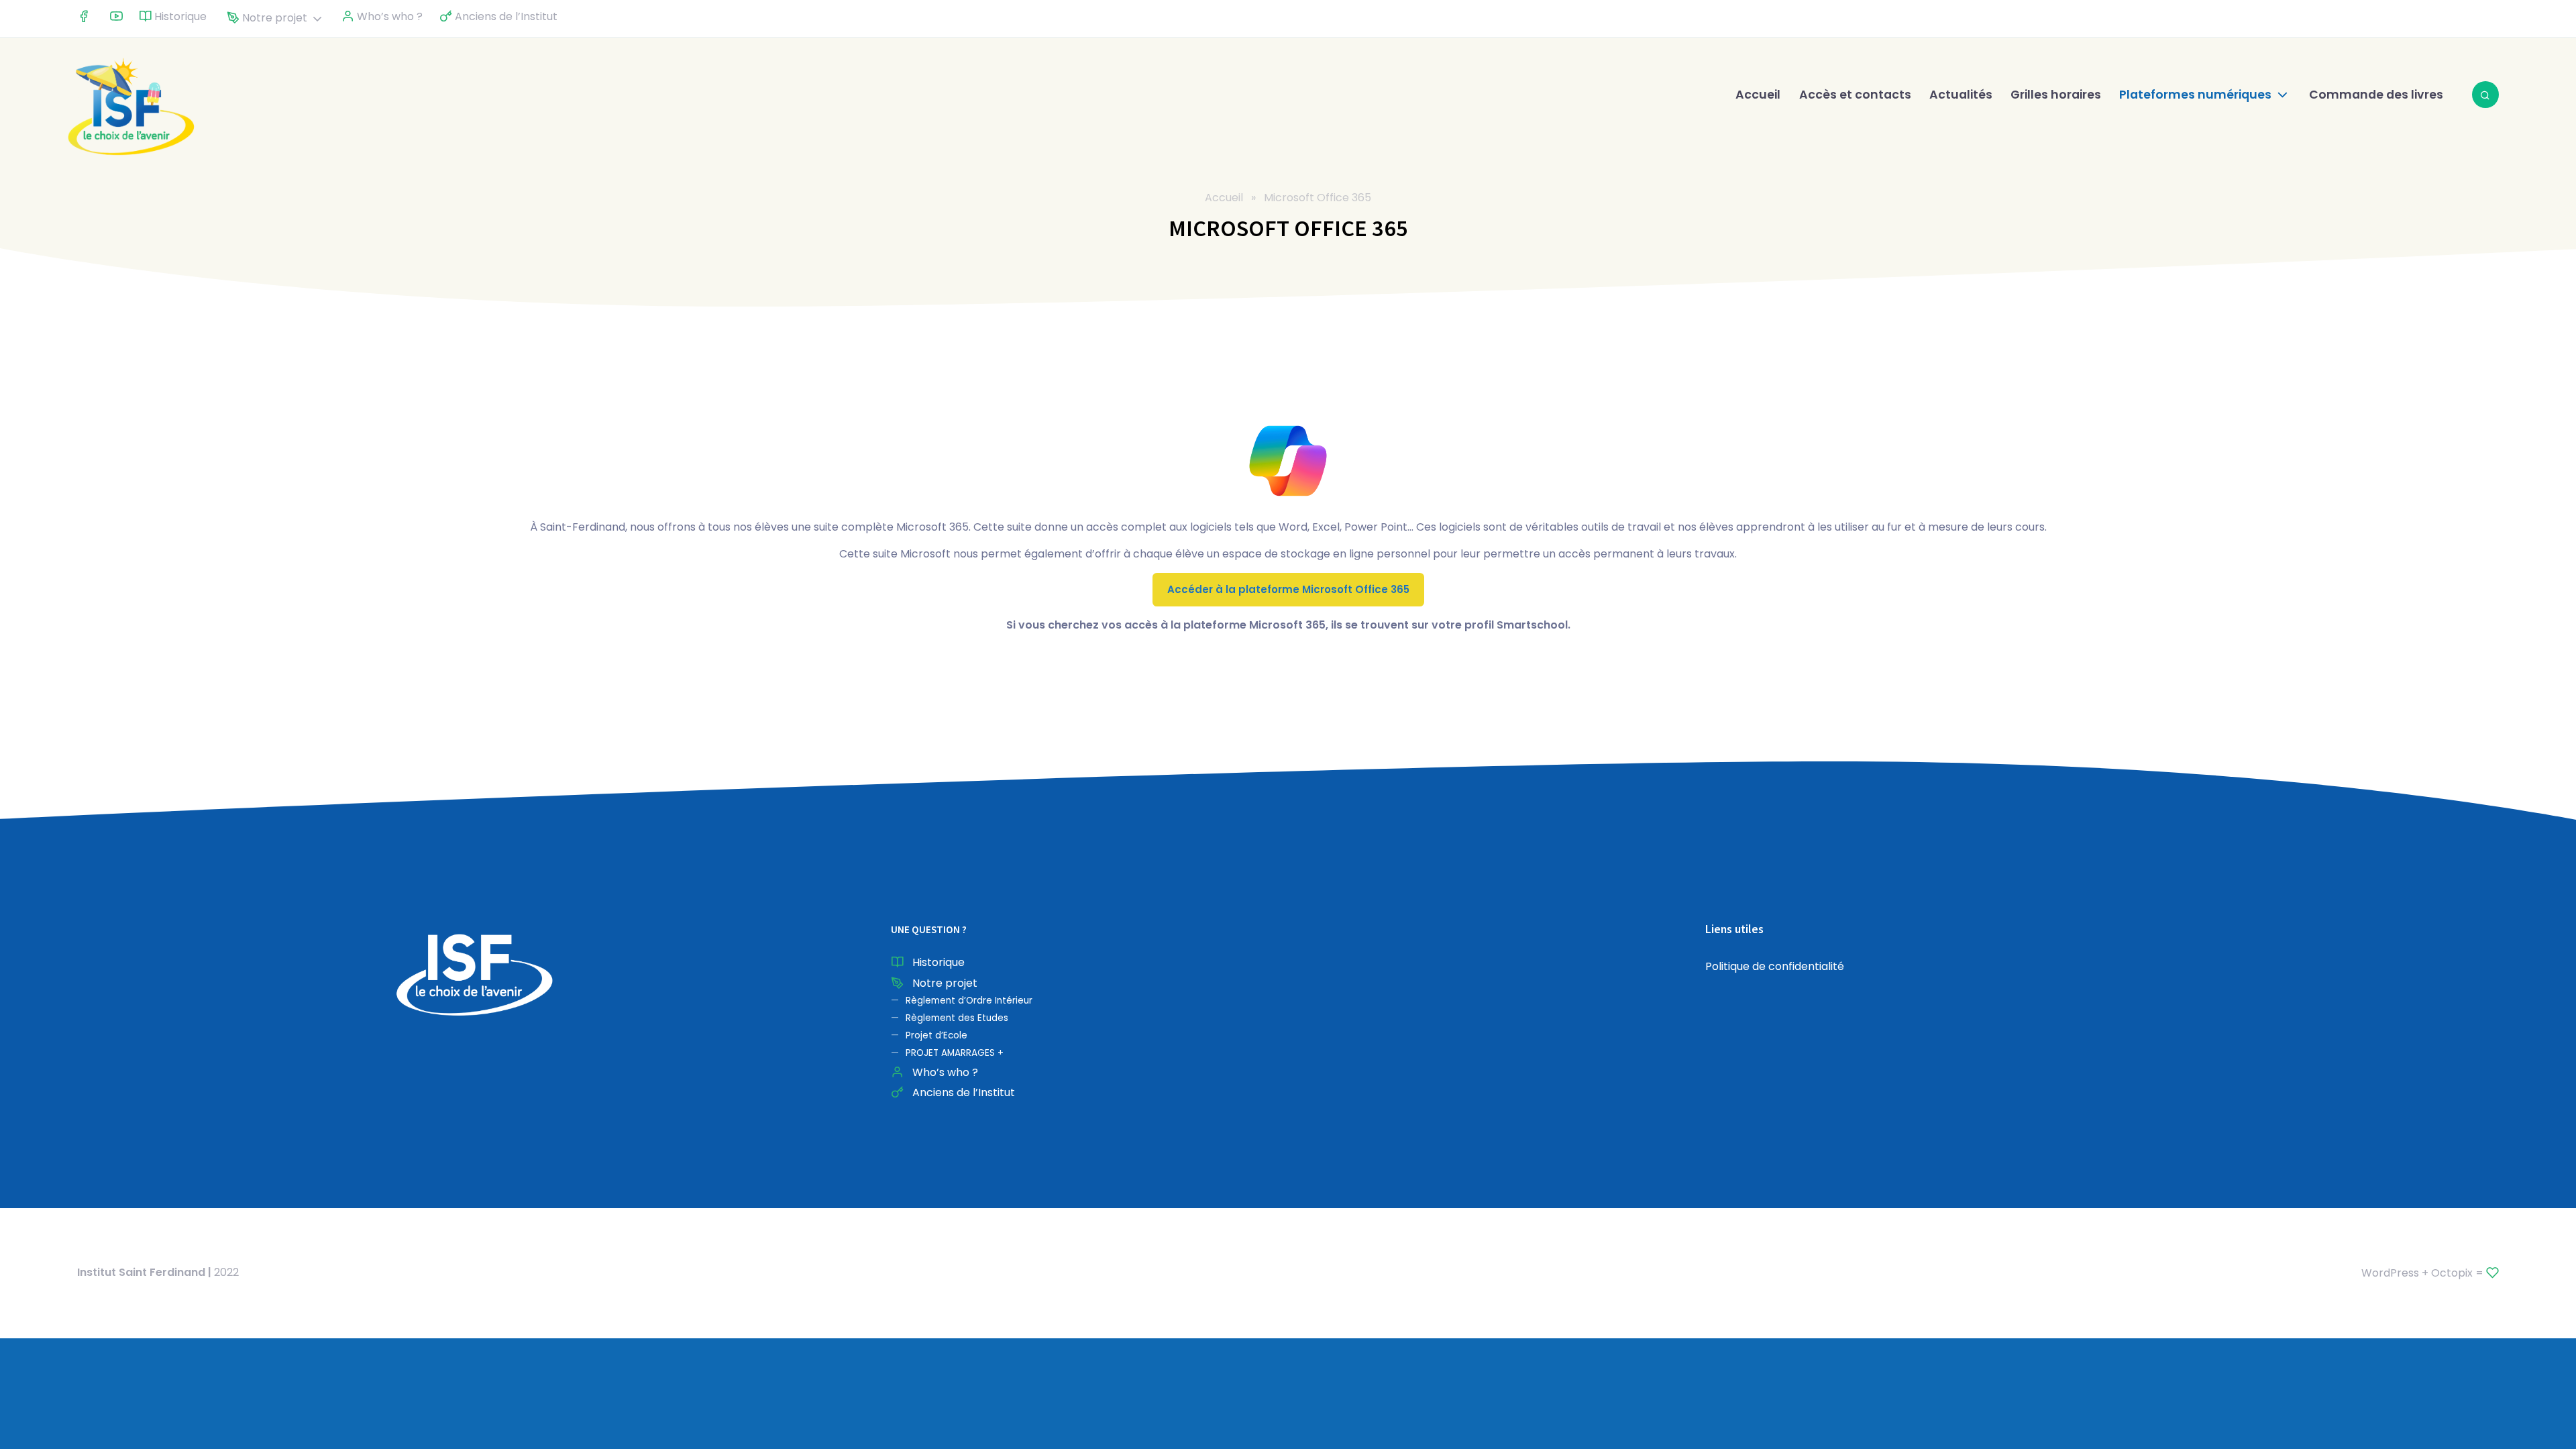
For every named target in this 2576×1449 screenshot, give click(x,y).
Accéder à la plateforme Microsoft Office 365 (1288, 589)
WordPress (2390, 1273)
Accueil (1758, 95)
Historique (179, 16)
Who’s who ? (388, 16)
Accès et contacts (1855, 95)
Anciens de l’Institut (505, 16)
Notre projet (273, 18)
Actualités (1961, 95)
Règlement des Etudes (957, 1018)
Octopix (2452, 1273)
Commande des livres (2376, 95)
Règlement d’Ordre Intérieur (969, 1001)
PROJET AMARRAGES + (955, 1053)
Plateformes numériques (2195, 95)
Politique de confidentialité (1775, 966)
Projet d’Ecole (936, 1035)
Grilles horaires (2056, 95)
